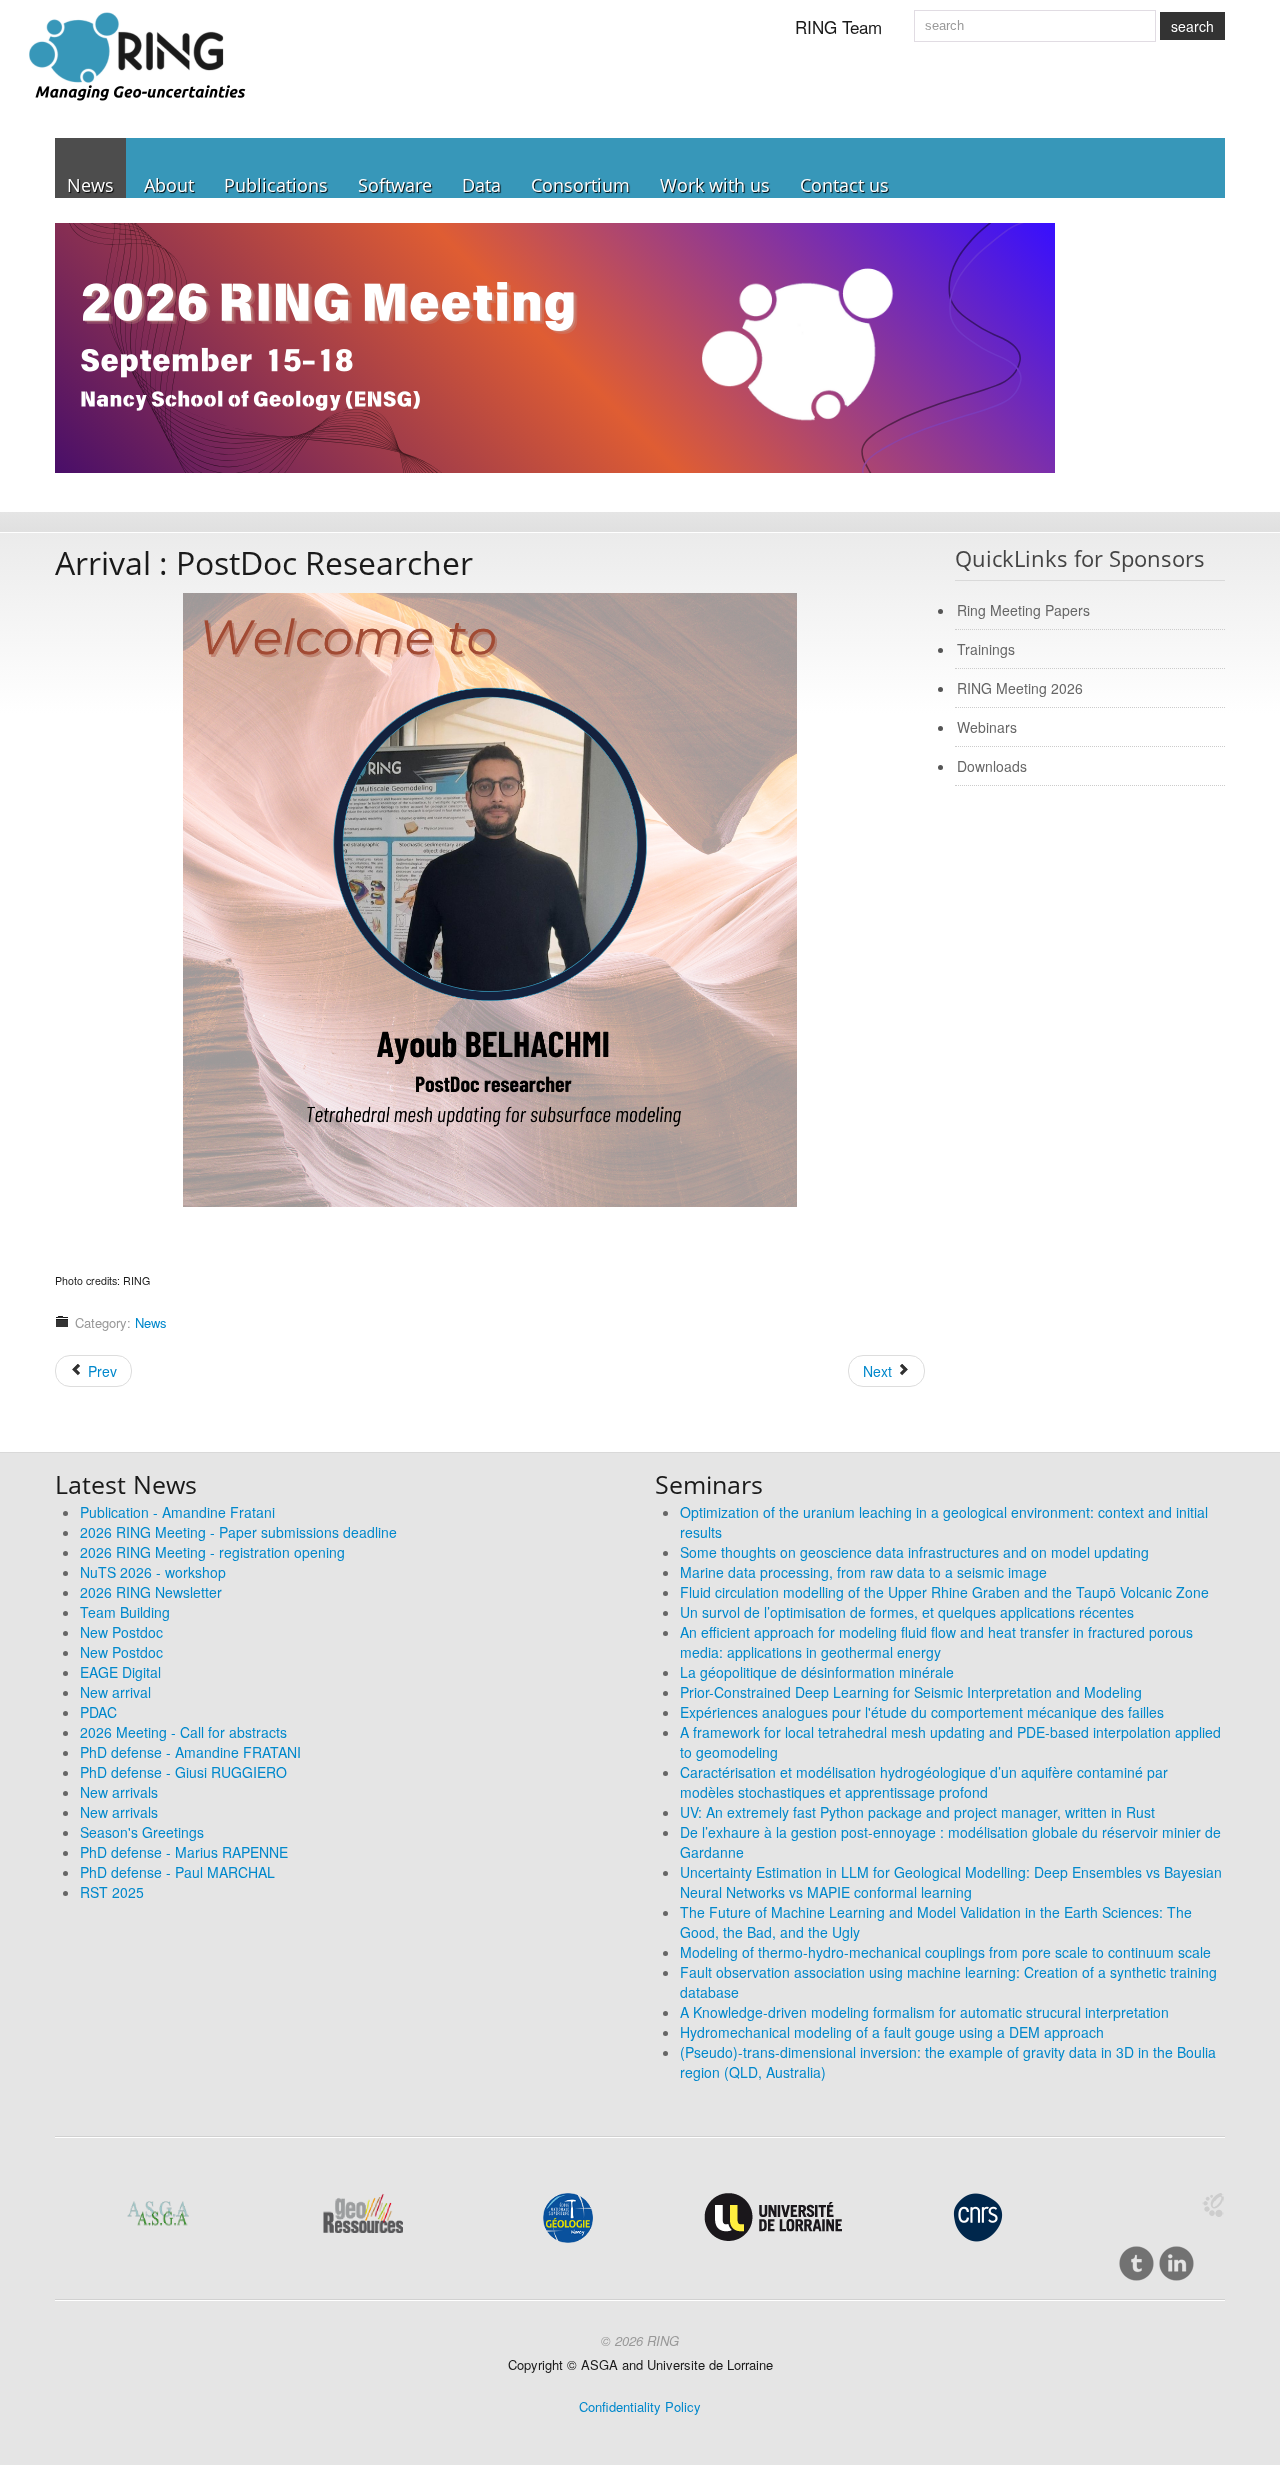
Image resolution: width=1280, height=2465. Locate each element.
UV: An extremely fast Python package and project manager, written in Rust (917, 1812)
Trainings (986, 649)
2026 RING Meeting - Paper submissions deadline (238, 1532)
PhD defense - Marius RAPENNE (184, 1852)
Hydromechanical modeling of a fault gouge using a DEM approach (892, 2032)
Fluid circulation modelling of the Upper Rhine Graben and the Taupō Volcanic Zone (944, 1592)
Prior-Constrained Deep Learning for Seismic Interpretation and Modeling (911, 1692)
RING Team (838, 26)
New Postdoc (121, 1632)
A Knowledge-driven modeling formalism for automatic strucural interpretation (924, 2012)
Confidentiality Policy (640, 2406)
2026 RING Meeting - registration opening (212, 1552)
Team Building (125, 1612)
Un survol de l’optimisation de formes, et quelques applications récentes (907, 1612)
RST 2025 (112, 1892)
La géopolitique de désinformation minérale (817, 1672)
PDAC (98, 1712)
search (1192, 26)
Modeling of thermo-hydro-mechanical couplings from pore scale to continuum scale (945, 1952)
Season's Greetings (142, 1832)
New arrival (115, 1692)
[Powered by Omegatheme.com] (1213, 2205)
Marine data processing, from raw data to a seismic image (863, 1572)
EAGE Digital (120, 1672)
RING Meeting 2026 (1020, 688)
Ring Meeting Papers (1023, 610)
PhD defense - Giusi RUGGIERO (183, 1772)
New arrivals (119, 1792)
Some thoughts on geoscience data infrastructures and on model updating (914, 1552)
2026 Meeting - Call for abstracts (183, 1732)
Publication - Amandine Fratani (177, 1512)
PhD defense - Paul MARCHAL (177, 1872)
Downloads (992, 766)
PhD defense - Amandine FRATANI (190, 1752)
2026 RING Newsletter (151, 1592)
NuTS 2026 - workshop (153, 1572)
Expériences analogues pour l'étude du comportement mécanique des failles (922, 1712)
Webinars (987, 727)
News (151, 1322)
